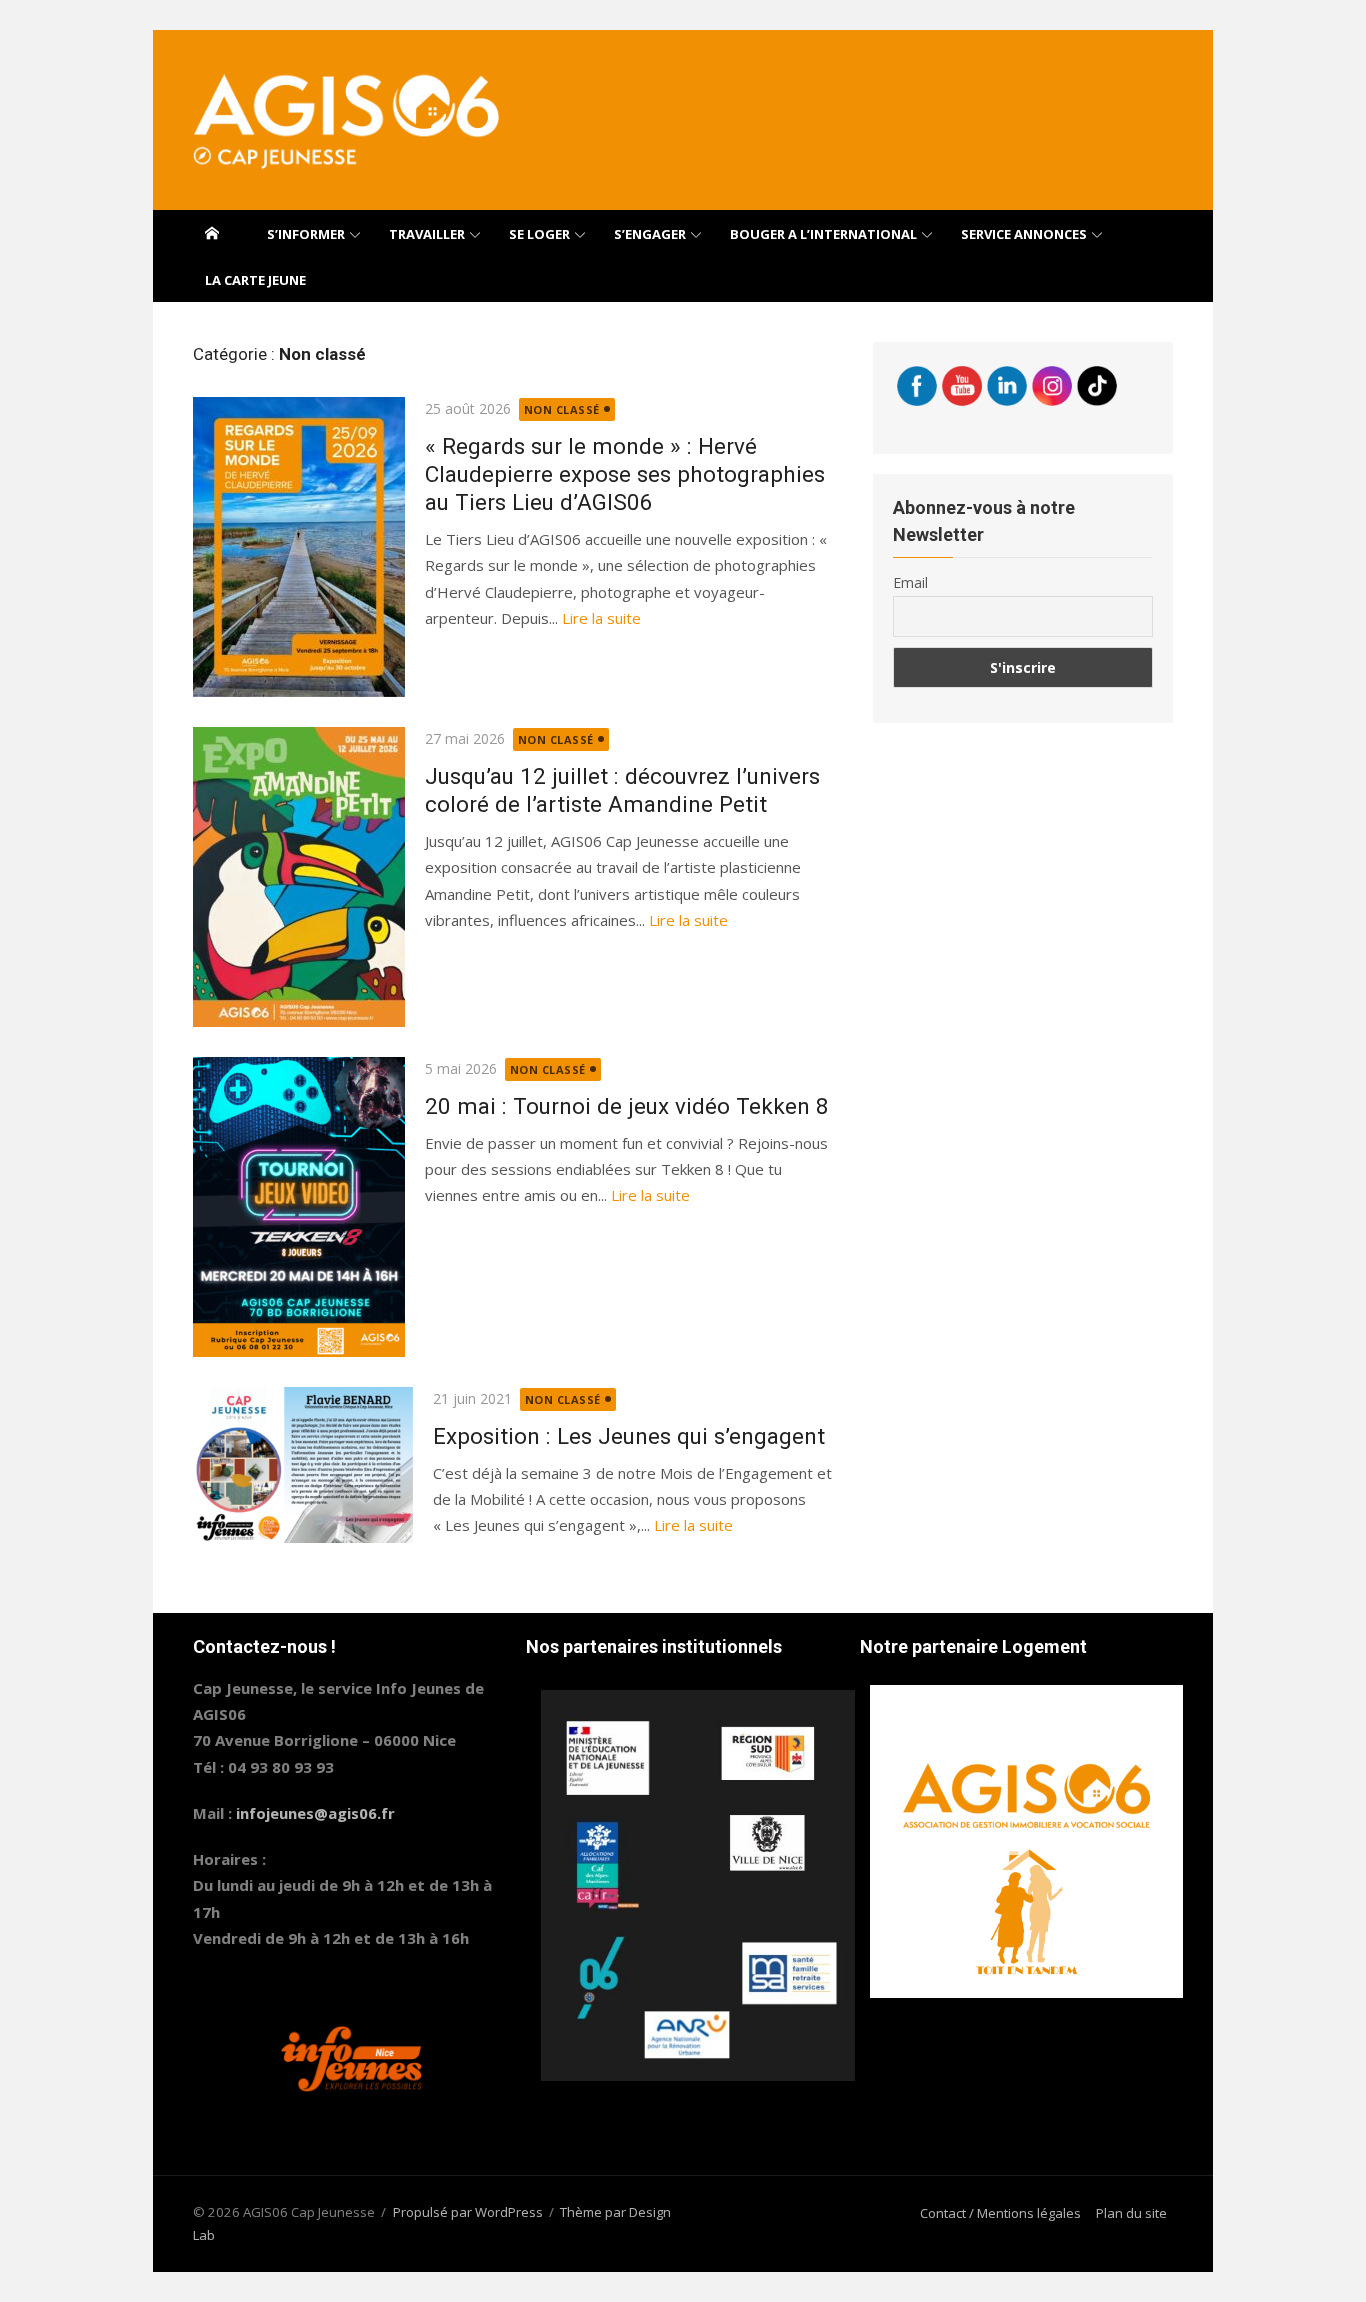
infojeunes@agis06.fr (315, 1813)
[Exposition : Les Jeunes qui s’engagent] (303, 1464)
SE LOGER (539, 234)
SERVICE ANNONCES (1024, 234)
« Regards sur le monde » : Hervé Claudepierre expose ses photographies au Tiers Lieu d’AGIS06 (625, 474)
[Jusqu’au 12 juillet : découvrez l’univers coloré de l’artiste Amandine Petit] (299, 877)
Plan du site (1131, 2213)
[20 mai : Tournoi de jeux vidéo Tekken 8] (299, 1207)
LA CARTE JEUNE (255, 280)
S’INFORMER (306, 234)
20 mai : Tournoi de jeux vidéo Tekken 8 (627, 1106)
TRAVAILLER (427, 234)
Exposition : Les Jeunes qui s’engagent (629, 1436)
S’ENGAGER (650, 234)
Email (910, 582)
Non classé (562, 409)
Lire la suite (601, 618)
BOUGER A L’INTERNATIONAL (823, 234)
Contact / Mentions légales (1000, 2213)
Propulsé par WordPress (468, 2212)
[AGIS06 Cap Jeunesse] (212, 233)
